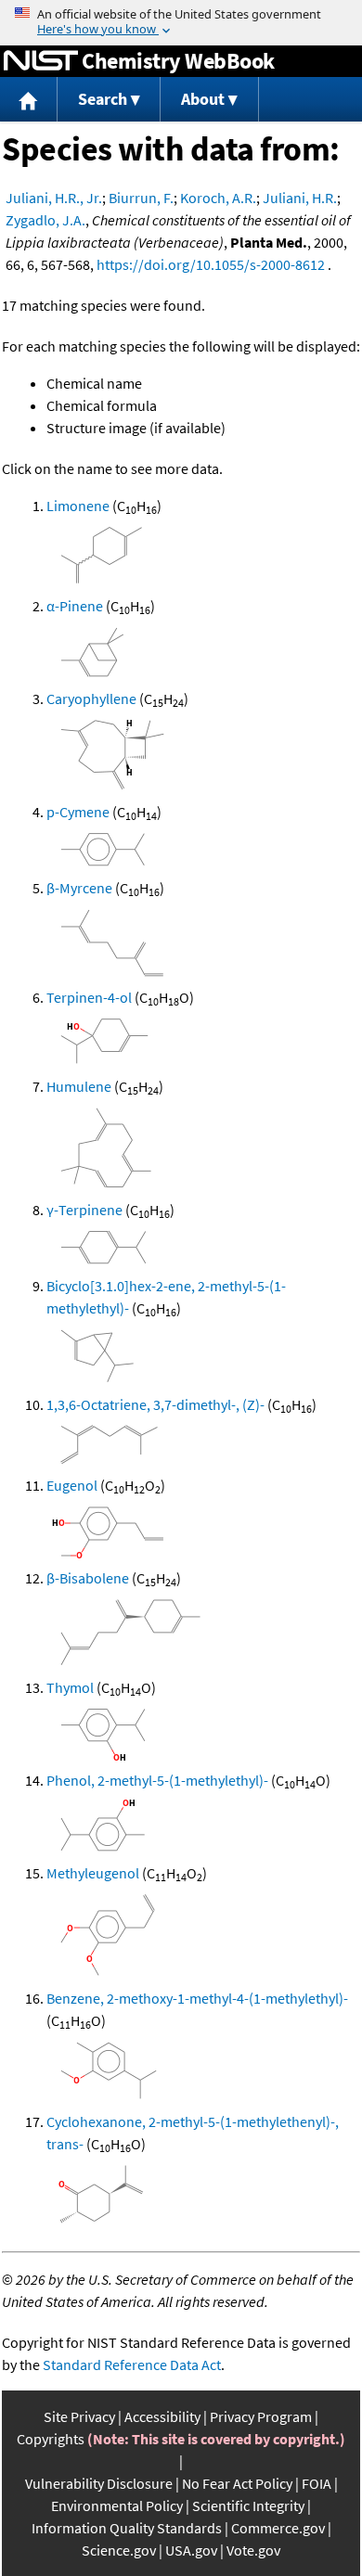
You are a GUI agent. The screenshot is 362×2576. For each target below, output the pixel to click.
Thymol (70, 1687)
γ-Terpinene (84, 1210)
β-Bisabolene (88, 1578)
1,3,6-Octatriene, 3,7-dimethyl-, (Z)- (155, 1404)
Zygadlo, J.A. (45, 220)
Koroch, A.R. (218, 198)
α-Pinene (75, 606)
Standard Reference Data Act (132, 2365)
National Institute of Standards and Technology (41, 61)
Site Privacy (79, 2416)
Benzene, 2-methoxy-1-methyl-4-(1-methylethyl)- (197, 1998)
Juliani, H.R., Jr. (54, 198)
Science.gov (119, 2550)
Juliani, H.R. (300, 198)
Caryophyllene (91, 698)
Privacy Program (261, 2416)
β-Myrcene (79, 888)
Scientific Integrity (248, 2506)
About (203, 99)
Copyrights (51, 2439)
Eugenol (72, 1485)
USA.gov (191, 2550)
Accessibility (162, 2416)
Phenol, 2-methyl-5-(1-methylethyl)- (157, 1780)
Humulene (79, 1086)
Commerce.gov (278, 2528)
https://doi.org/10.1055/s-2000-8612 (211, 264)
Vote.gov (253, 2550)
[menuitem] (29, 100)
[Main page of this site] (29, 100)
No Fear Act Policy (237, 2483)
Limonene (78, 506)
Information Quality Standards (127, 2528)
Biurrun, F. (141, 198)
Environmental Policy (117, 2506)
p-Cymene (78, 812)
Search (103, 99)
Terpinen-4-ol (89, 997)
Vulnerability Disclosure (99, 2483)
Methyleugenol (93, 1873)
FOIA (317, 2483)
